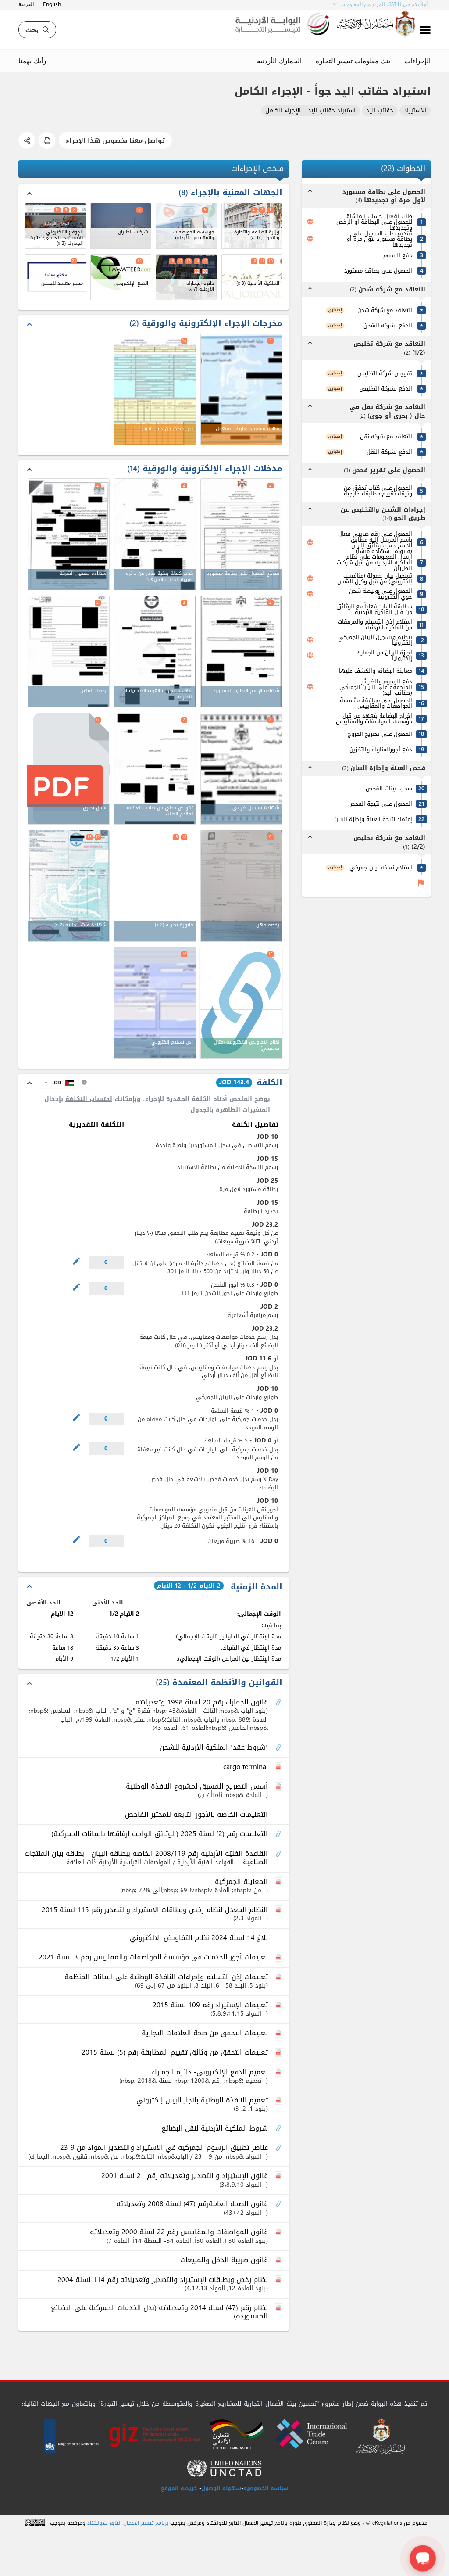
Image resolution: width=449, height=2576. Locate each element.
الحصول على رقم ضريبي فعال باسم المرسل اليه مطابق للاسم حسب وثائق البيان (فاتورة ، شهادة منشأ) (375, 542)
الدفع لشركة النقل (389, 452)
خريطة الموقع (179, 2488)
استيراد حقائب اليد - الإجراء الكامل (310, 111)
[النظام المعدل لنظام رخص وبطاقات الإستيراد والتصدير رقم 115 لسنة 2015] (279, 1910)
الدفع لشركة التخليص (386, 389)
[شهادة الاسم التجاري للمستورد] (241, 651)
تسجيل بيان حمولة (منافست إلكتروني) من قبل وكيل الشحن (375, 578)
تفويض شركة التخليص (385, 373)
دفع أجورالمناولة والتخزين (381, 749)
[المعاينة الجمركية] (279, 1882)
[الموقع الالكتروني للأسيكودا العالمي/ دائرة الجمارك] (55, 226)
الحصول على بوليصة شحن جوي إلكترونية (381, 594)
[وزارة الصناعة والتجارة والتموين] (252, 226)
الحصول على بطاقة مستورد (378, 271)
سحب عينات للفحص (389, 788)
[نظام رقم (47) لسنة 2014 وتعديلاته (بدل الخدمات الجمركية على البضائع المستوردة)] (279, 2308)
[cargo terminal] (279, 1767)
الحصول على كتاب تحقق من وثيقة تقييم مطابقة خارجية (378, 491)
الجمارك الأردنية (279, 61)
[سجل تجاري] (68, 770)
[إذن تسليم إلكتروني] (155, 1003)
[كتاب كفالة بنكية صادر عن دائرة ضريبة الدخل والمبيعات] (155, 534)
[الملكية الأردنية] (252, 277)
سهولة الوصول (221, 2488)
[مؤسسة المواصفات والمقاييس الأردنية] (186, 226)
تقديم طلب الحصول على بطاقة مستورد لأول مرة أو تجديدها (380, 239)
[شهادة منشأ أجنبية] (69, 886)
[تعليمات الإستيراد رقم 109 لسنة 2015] (279, 2006)
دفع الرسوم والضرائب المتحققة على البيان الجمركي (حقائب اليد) (376, 687)
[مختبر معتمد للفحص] (55, 277)
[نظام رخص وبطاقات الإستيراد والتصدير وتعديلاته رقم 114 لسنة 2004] (279, 2280)
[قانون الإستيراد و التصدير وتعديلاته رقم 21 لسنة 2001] (279, 2176)
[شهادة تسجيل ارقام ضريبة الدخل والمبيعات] (241, 769)
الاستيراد (415, 111)
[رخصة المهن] (69, 651)
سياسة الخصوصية (266, 2488)
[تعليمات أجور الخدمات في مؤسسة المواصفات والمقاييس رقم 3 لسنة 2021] (279, 1958)
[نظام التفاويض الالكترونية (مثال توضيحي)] (241, 1004)
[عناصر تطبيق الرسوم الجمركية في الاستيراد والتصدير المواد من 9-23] (279, 2148)
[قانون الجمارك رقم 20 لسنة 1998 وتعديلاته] (279, 1703)
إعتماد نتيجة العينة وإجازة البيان (373, 819)
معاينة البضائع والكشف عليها (376, 671)
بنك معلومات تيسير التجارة (353, 61)
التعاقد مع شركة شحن (385, 310)
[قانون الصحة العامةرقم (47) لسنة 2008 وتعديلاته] (279, 2204)
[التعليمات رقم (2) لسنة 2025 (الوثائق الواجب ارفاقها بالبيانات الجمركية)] (279, 1834)
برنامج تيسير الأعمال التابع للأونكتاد (128, 2523)
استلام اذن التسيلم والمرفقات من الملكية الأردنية (375, 624)
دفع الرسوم (398, 255)
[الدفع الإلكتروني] (121, 277)
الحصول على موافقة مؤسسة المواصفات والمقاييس (376, 703)
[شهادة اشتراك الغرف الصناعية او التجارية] (155, 651)
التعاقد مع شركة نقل (386, 436)
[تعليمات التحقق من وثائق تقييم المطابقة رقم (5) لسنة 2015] (279, 2053)
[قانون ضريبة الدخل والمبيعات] (279, 2260)
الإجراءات (417, 61)
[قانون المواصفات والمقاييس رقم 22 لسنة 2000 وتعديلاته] (279, 2232)
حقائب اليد (380, 111)
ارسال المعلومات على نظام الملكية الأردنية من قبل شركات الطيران (374, 562)
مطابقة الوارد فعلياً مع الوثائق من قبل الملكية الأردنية (374, 609)
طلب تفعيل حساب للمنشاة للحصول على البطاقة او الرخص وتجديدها (374, 222)
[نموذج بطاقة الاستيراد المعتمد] (241, 534)
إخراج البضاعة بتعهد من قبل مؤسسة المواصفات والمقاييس (374, 718)
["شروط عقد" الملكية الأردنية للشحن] (279, 1748)
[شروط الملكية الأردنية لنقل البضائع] (279, 2129)
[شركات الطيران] (121, 226)
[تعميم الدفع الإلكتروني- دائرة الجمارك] (279, 2073)
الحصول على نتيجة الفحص (380, 804)
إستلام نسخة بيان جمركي (381, 867)
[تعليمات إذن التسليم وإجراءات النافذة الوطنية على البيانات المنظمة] (279, 1977)
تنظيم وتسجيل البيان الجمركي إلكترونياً (375, 640)
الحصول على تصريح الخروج (380, 734)
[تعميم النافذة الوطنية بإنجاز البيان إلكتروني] (279, 2101)
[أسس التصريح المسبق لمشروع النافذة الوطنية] (279, 1787)
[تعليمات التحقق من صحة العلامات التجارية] (279, 2034)
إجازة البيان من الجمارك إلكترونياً (384, 655)
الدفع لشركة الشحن (388, 325)
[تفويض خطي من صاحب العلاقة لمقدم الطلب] (155, 769)
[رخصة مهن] (241, 886)
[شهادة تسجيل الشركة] (69, 534)
